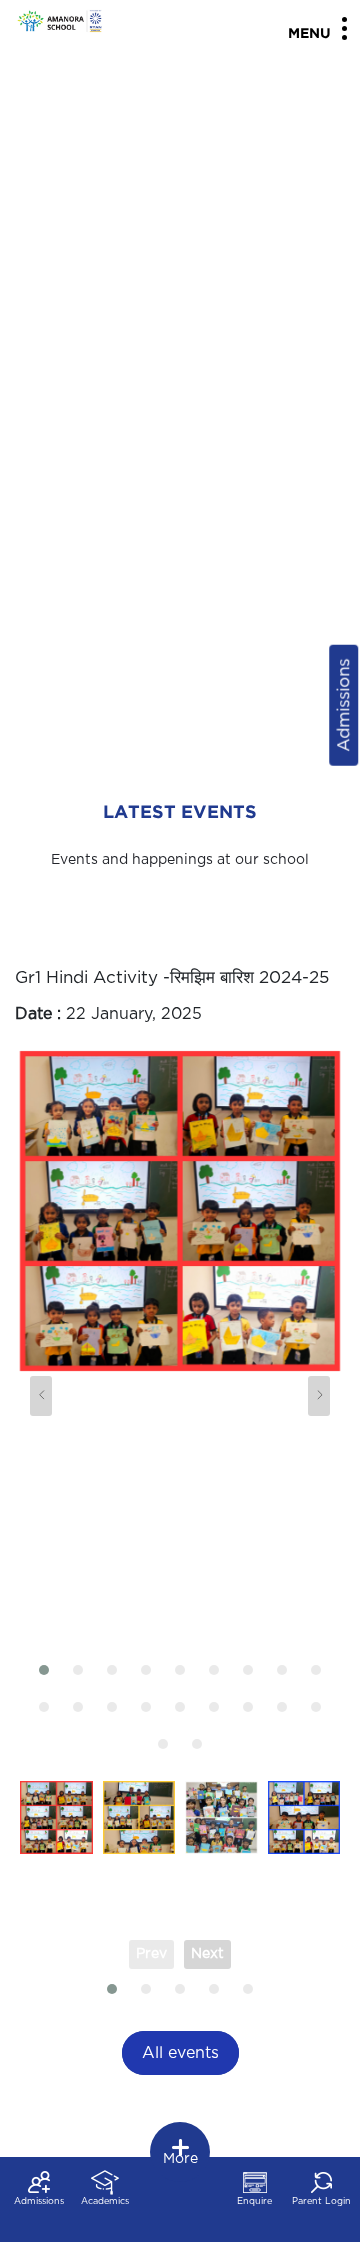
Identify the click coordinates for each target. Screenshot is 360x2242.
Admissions (343, 704)
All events (180, 2053)
